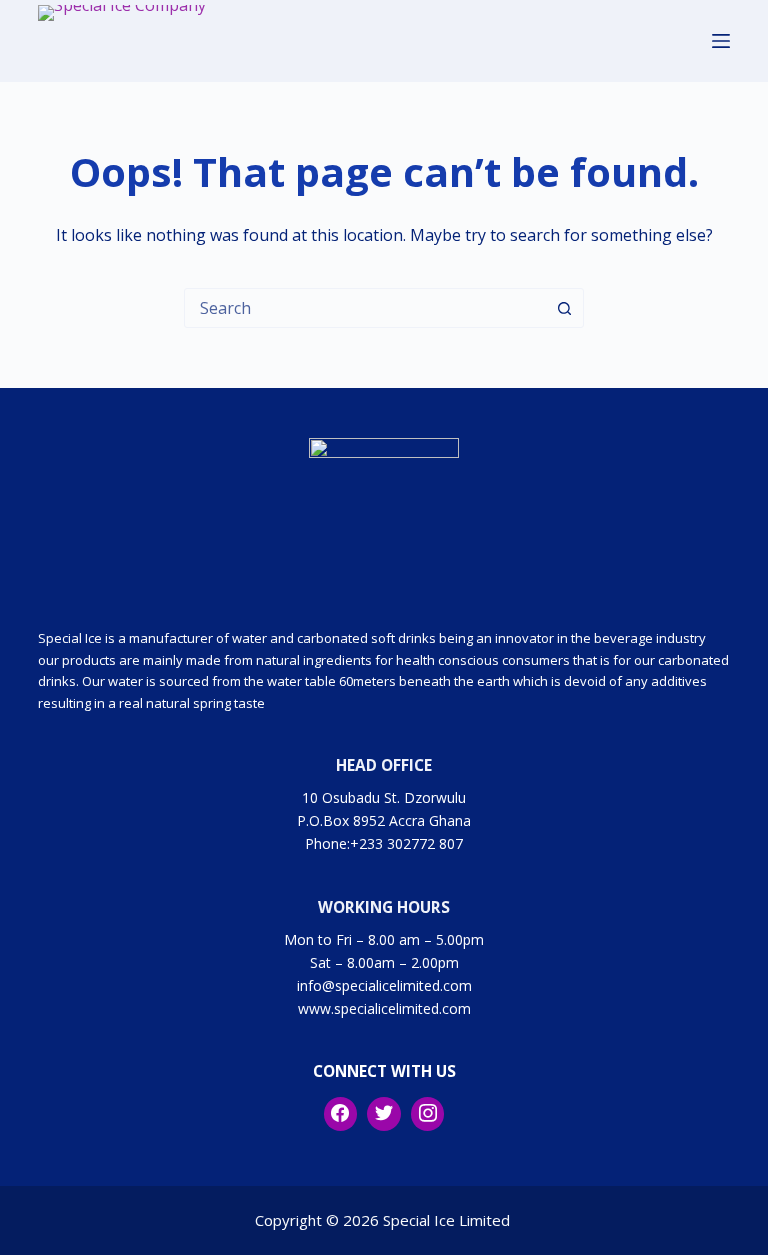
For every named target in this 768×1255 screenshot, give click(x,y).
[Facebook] (341, 1114)
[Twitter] (384, 1114)
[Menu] (721, 41)
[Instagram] (428, 1114)
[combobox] (365, 308)
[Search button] (564, 308)
